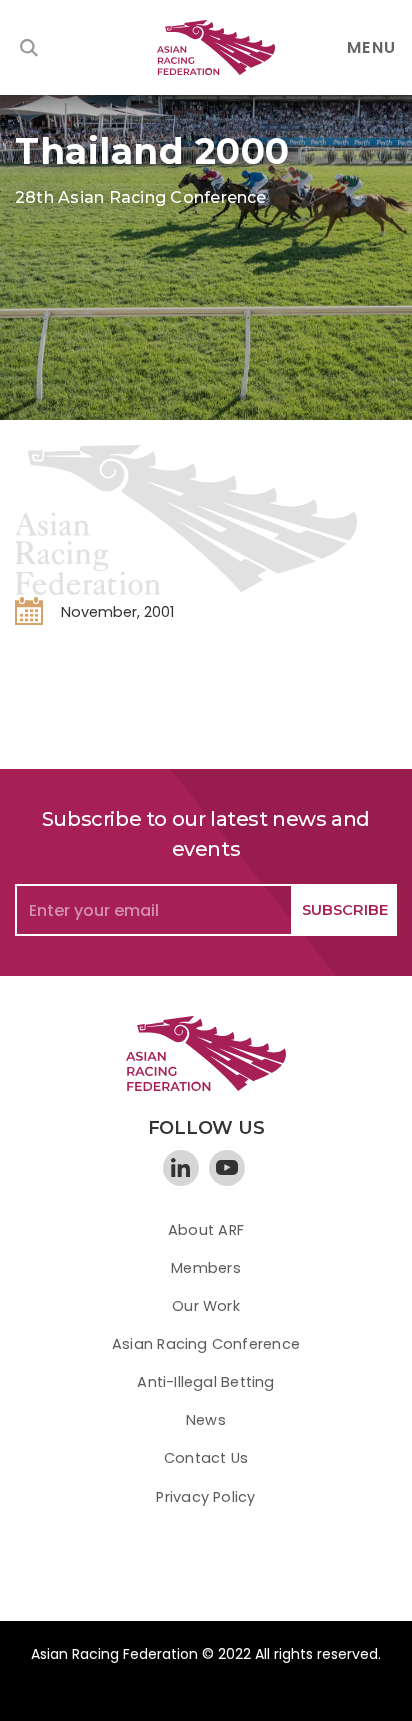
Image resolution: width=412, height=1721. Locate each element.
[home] (206, 47)
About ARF (206, 1230)
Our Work (206, 1306)
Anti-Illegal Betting (205, 1382)
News (206, 1420)
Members (206, 1268)
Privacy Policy (205, 1497)
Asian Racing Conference (206, 1344)
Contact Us (206, 1458)
